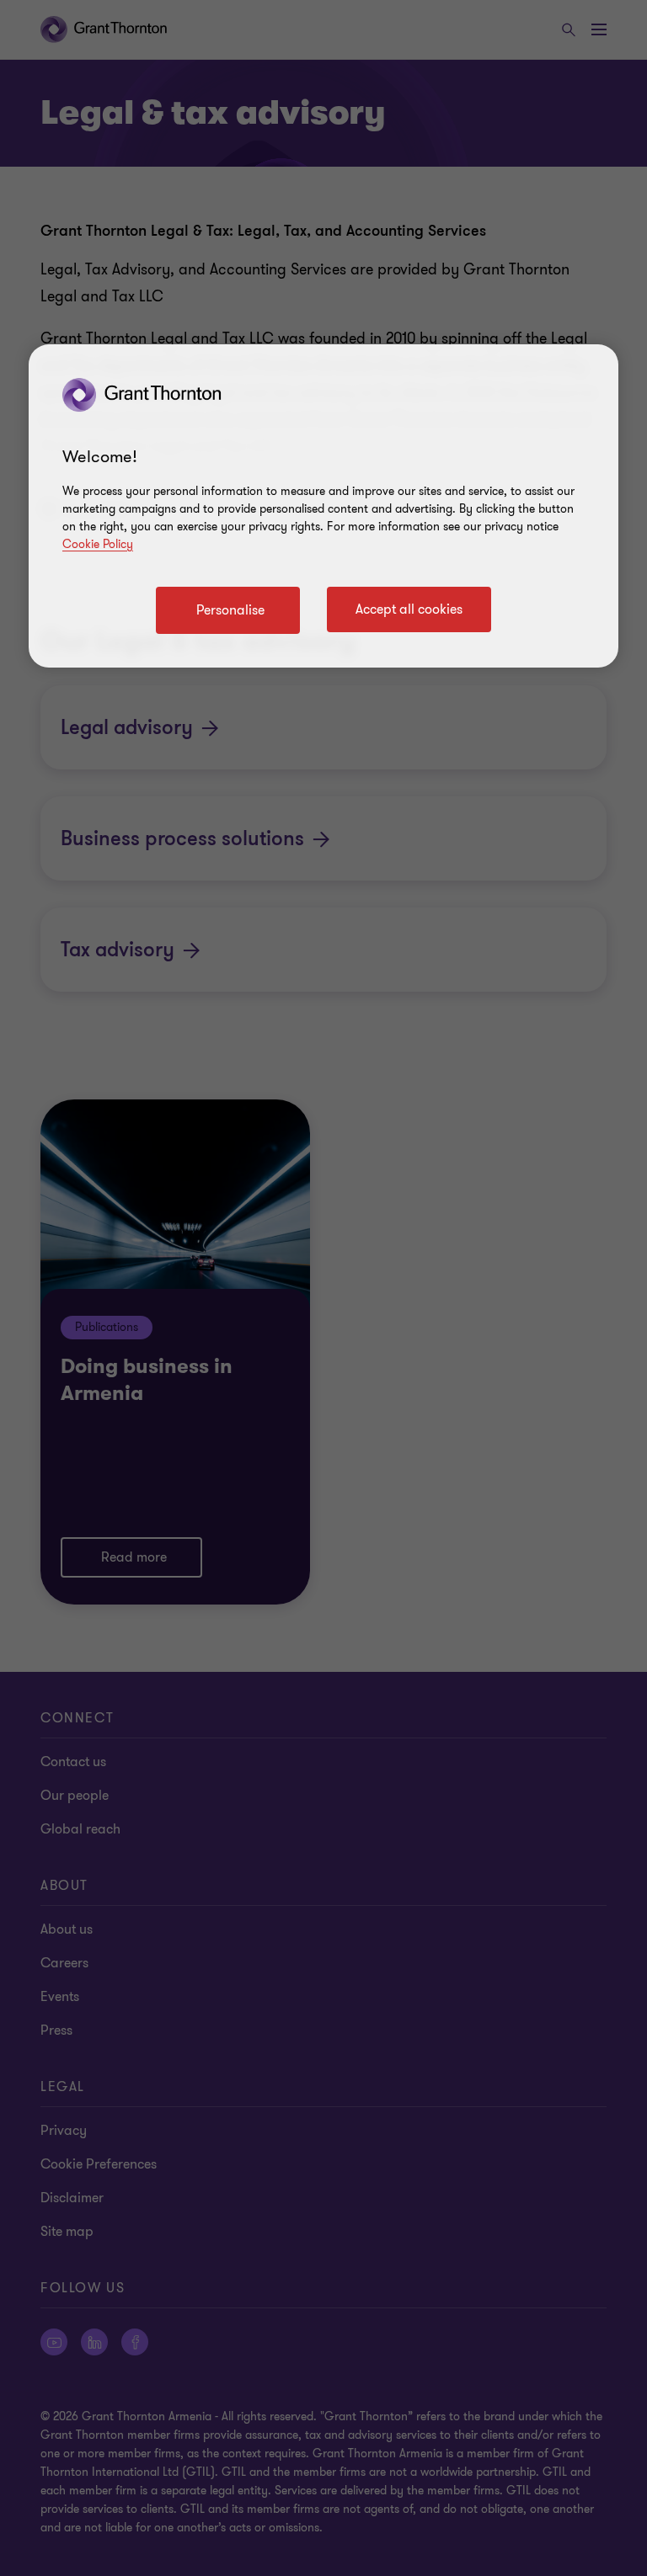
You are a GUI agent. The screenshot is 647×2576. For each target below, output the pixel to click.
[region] (323, 506)
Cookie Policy (98, 544)
